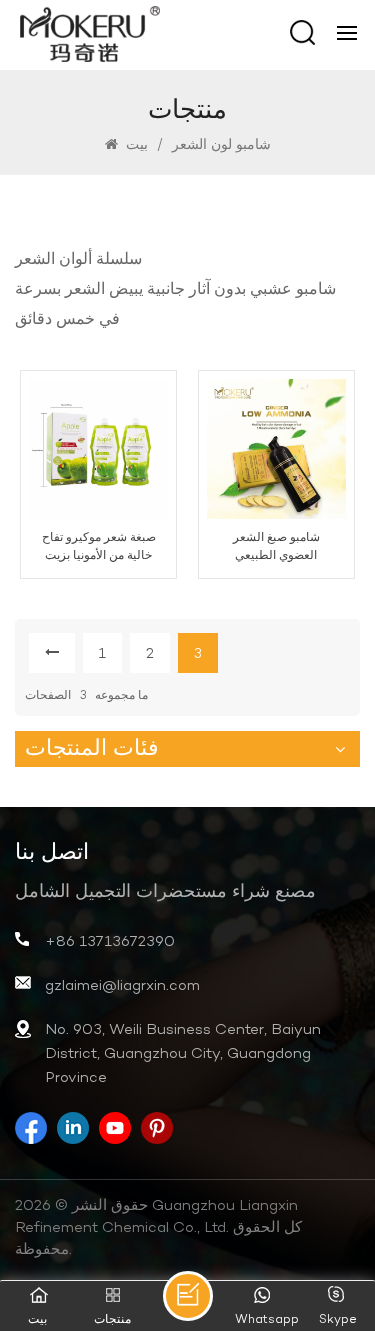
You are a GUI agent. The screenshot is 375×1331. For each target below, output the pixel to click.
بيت (135, 145)
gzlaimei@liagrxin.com (122, 986)
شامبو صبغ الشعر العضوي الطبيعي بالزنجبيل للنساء (276, 547)
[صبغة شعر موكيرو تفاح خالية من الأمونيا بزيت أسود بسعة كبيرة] (98, 448)
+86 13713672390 (110, 942)
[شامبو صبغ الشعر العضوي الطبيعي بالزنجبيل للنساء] (276, 448)
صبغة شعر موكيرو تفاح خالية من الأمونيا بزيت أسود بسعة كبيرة (99, 547)
